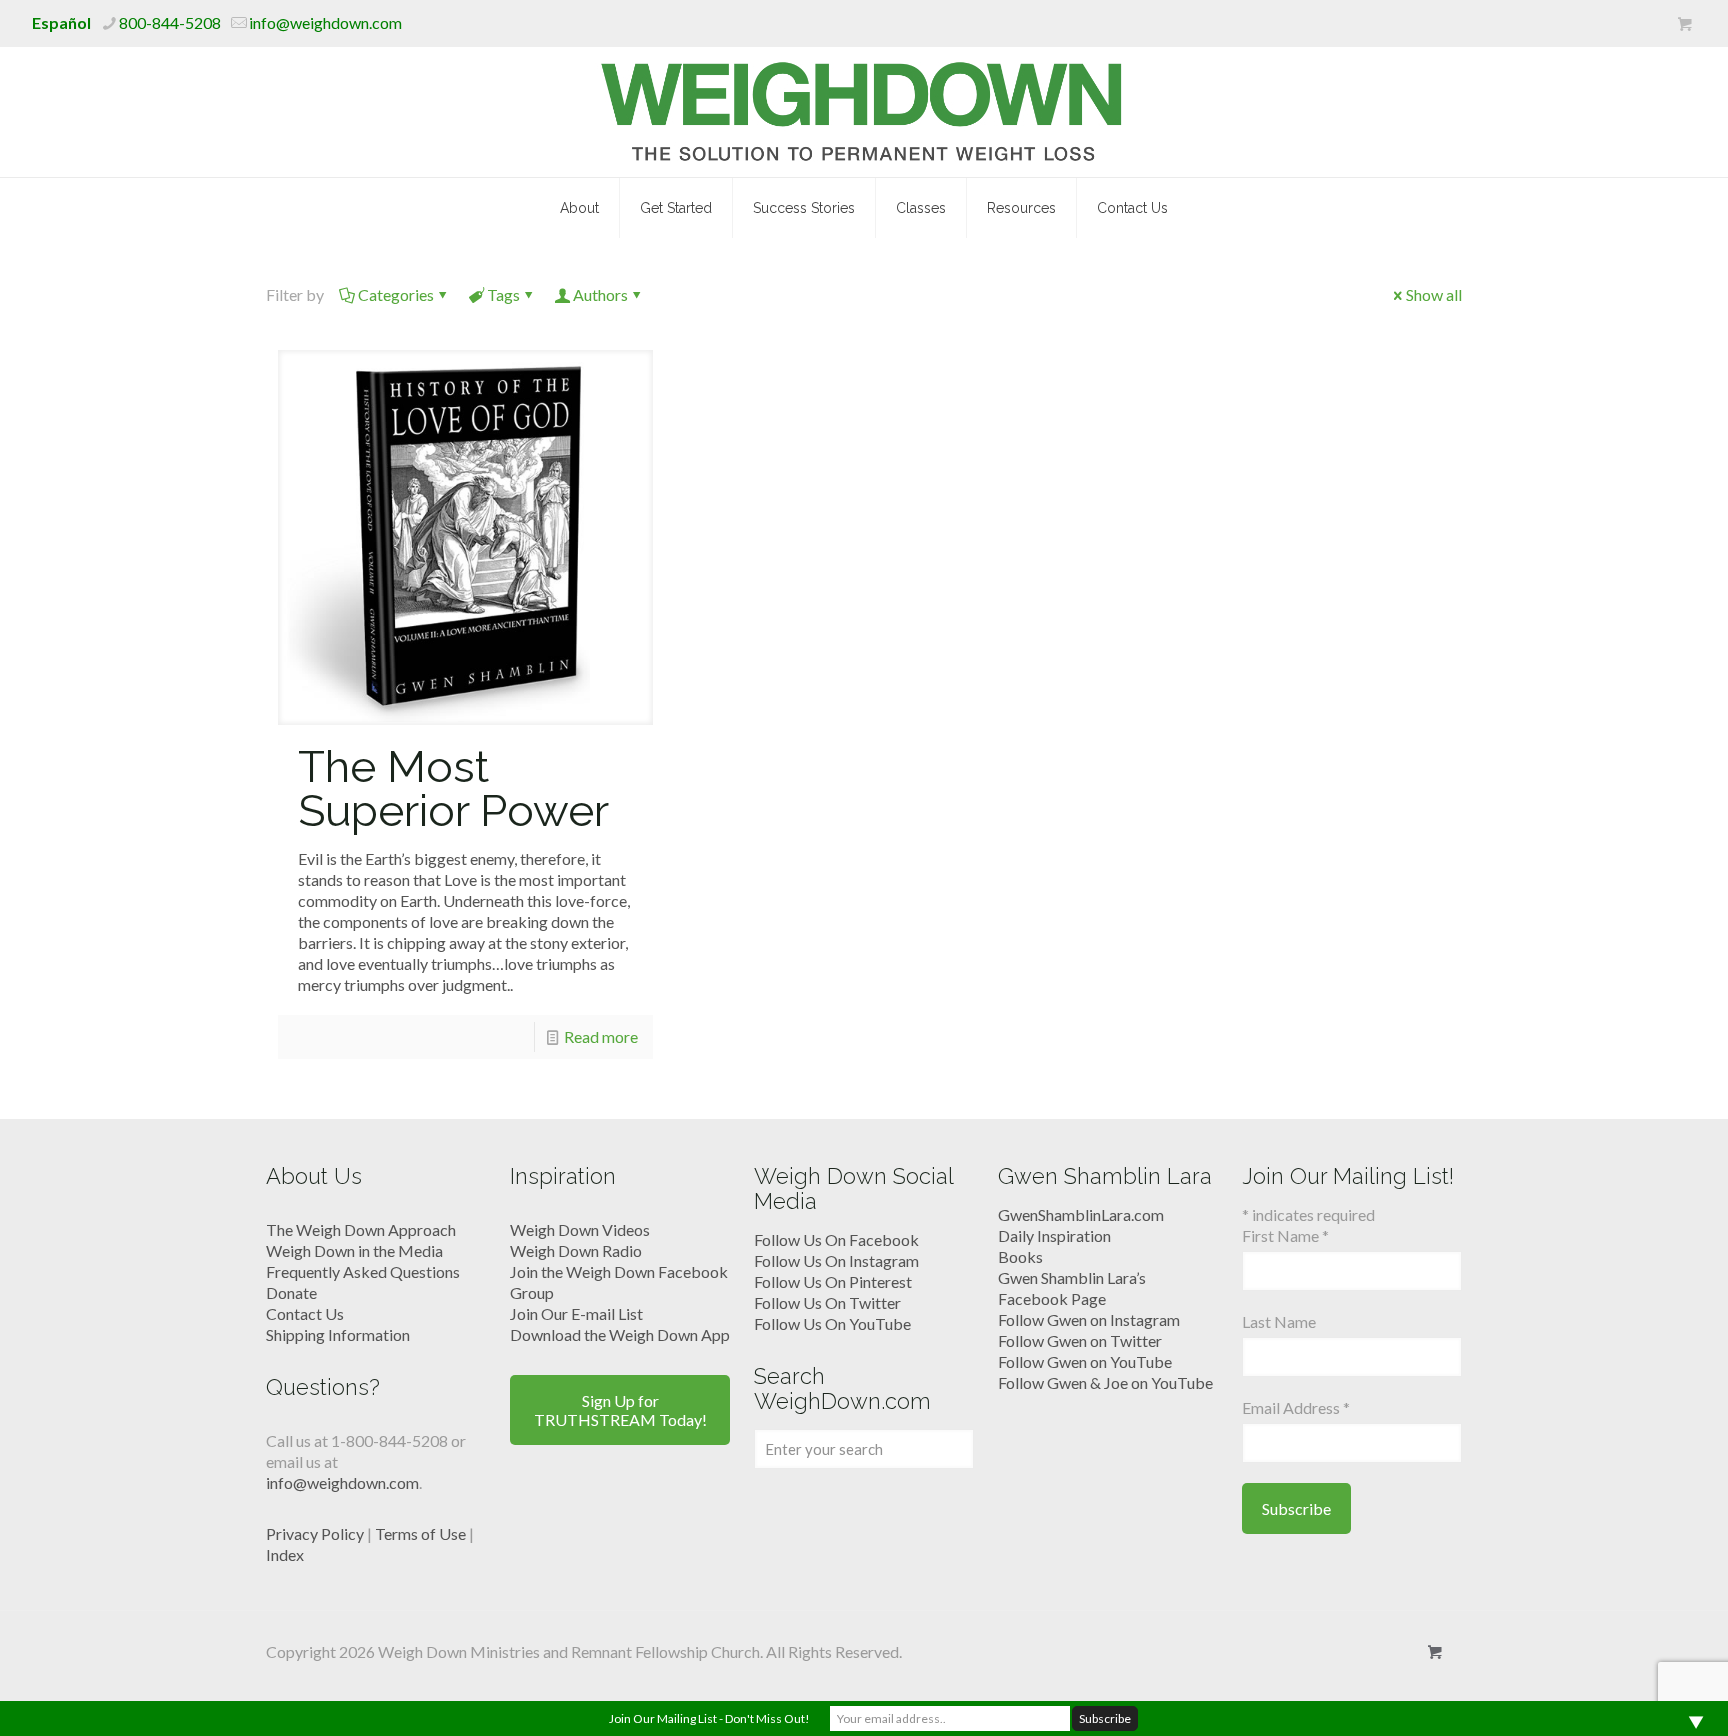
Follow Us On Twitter (827, 1302)
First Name (1285, 1235)
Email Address (1296, 1407)
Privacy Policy (315, 1533)
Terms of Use (420, 1533)
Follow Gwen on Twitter (1080, 1340)
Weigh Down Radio (576, 1250)
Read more (601, 1036)
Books (1020, 1256)
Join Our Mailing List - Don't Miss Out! (709, 1718)
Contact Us (305, 1313)
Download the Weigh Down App (620, 1334)
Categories (396, 294)
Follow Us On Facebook (836, 1239)
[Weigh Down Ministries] (864, 112)
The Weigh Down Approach (361, 1229)
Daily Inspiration (1054, 1235)
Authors (600, 294)
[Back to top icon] (1632, 1695)
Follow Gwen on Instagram (1089, 1319)
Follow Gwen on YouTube (1085, 1361)
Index (285, 1554)
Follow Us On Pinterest (833, 1281)
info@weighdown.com (325, 22)
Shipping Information (338, 1334)
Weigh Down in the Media (354, 1250)
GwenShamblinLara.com (1081, 1214)
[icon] (1684, 24)
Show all (1434, 294)
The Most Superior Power (453, 788)
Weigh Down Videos (580, 1229)
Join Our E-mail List (576, 1313)
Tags (503, 294)
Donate (291, 1292)
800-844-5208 (170, 22)
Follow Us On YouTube (832, 1323)
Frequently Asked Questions (363, 1271)
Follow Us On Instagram (836, 1260)
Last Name (1279, 1321)
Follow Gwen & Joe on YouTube (1105, 1382)
